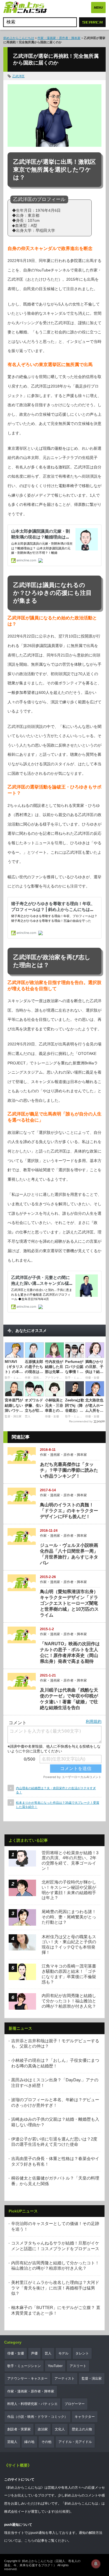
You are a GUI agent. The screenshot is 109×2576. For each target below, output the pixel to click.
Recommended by (81, 1421)
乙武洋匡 (18, 76)
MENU (98, 8)
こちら (29, 2541)
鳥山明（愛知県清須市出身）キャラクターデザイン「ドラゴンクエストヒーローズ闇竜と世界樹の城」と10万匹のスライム (69, 1603)
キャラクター (85, 2417)
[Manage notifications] (96, 2564)
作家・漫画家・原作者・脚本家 (59, 38)
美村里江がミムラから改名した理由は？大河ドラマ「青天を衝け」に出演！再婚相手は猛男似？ (55, 2288)
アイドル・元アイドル (75, 2442)
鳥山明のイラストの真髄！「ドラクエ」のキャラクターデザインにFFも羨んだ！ (69, 1511)
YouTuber (55, 2366)
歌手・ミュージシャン (24, 2366)
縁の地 (29, 2442)
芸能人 (12, 2442)
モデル (63, 2353)
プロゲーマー (75, 2404)
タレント (82, 2353)
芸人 (48, 2353)
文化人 (60, 2429)
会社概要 (62, 2512)
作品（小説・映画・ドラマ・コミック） (37, 2417)
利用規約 (94, 1721)
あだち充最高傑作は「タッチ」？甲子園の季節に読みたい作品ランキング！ (69, 1470)
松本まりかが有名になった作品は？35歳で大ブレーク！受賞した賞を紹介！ (58, 1805)
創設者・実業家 (19, 2429)
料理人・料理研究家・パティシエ (32, 2404)
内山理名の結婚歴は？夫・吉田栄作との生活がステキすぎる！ (56, 1790)
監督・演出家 (92, 2378)
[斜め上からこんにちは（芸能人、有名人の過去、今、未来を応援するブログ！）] (25, 8)
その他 (46, 2442)
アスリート (78, 2366)
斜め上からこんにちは (19, 38)
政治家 (43, 2429)
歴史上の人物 (82, 2429)
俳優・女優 (16, 2353)
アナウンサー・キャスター (27, 2378)
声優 (34, 2353)
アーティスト (65, 2378)
